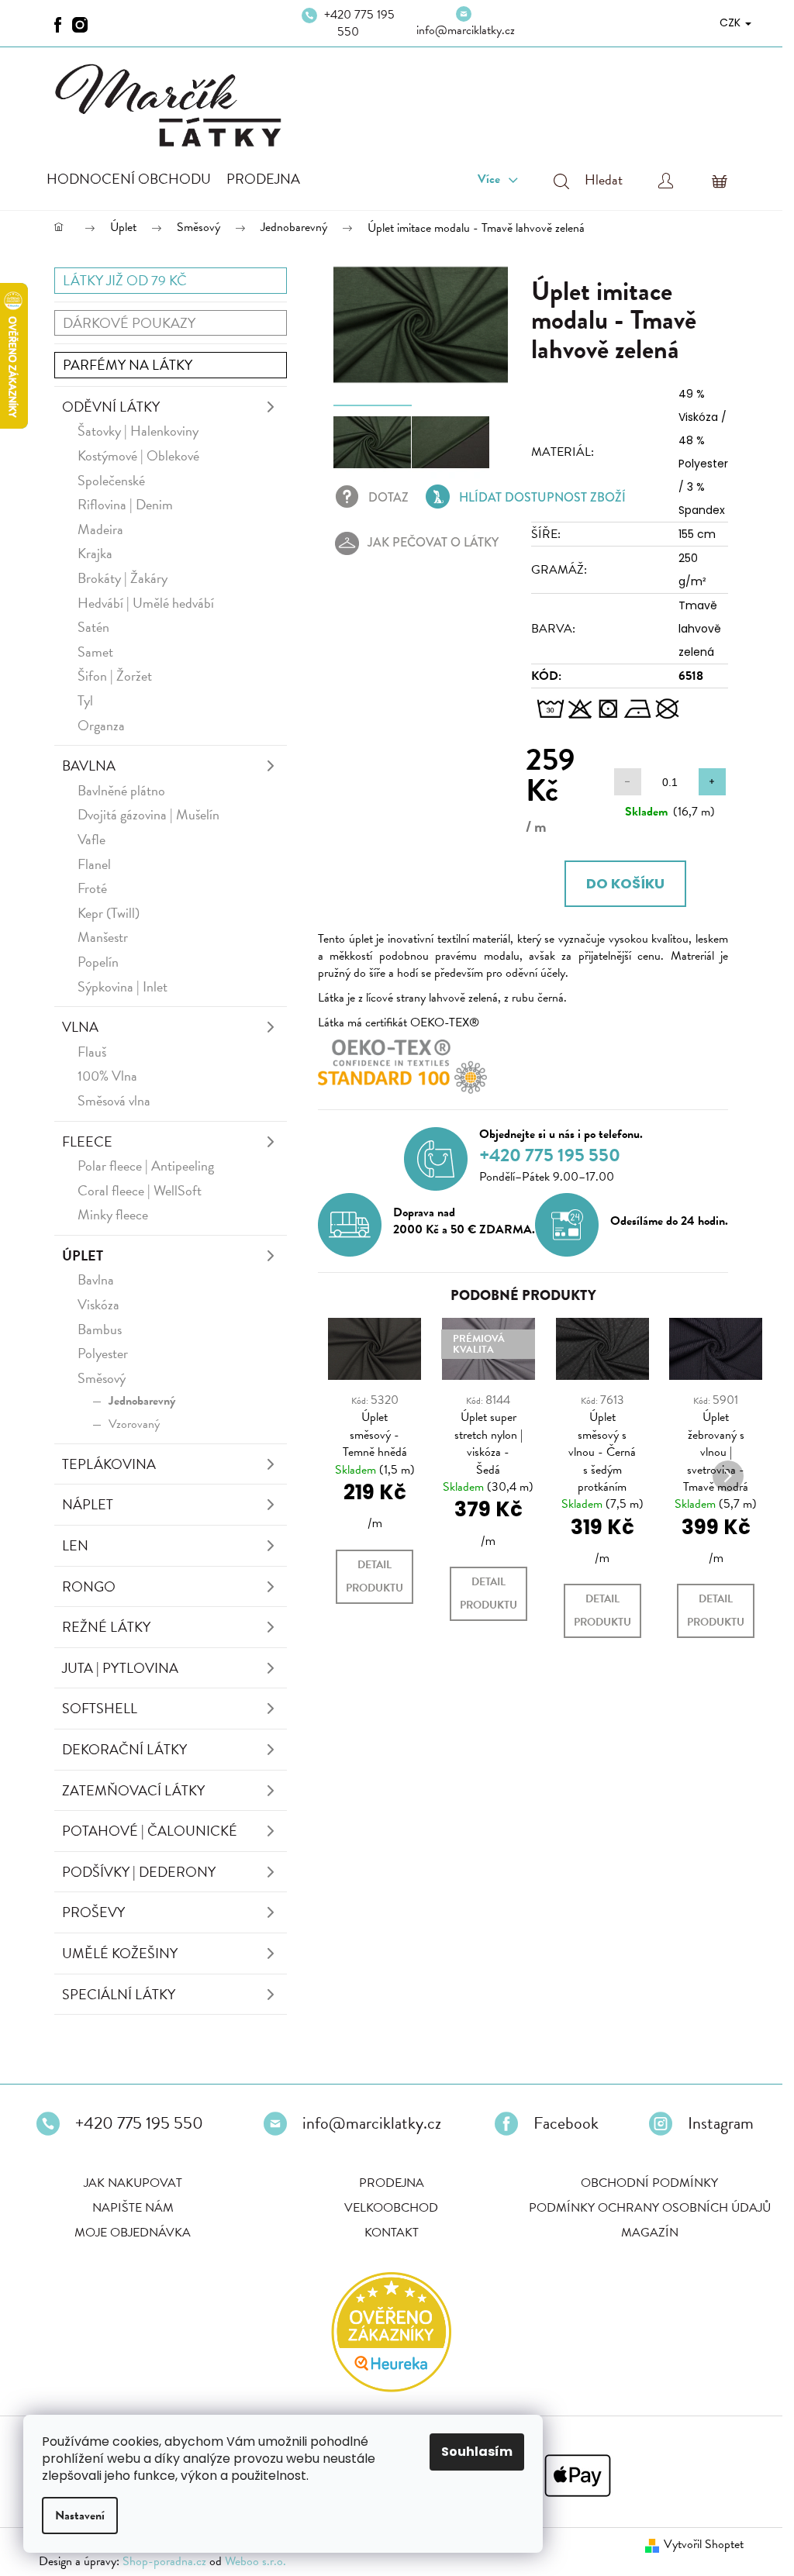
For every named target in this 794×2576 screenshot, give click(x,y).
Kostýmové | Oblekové (138, 455)
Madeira (100, 529)
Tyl (85, 700)
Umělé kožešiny (120, 1953)
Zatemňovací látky (133, 1790)
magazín (650, 2233)
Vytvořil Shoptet (704, 2544)
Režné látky (106, 1627)
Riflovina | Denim (125, 504)
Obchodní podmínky (649, 2183)
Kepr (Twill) (109, 913)
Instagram (721, 2123)
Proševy (93, 1912)
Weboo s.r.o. (255, 2561)
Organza (101, 725)
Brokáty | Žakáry (123, 578)
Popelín (98, 962)
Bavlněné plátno (121, 790)
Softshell (100, 1708)
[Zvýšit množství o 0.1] (712, 782)
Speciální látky (119, 1994)
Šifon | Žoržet (115, 676)
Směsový (102, 1378)
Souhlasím (477, 2452)
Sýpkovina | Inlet (123, 986)
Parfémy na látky (128, 365)
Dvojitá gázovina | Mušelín (148, 814)
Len (75, 1545)
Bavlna (89, 766)
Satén (93, 627)
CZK (732, 22)
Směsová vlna (114, 1100)
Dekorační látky (124, 1749)
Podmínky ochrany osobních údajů (650, 2208)
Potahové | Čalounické (150, 1831)
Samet (95, 652)
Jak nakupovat (133, 2183)
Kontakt (392, 2233)
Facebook (566, 2123)
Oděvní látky (111, 407)
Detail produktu (375, 1576)
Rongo (89, 1586)
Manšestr (103, 937)
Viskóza (98, 1304)
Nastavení (80, 2516)
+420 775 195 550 (359, 23)
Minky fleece (113, 1214)
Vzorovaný (134, 1424)
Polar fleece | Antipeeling (146, 1166)
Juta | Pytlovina (120, 1668)
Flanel (94, 864)
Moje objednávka (133, 2233)
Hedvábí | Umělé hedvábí (146, 603)
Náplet (88, 1504)
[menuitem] (129, 179)
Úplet (83, 1255)
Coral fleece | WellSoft (140, 1190)
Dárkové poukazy (129, 323)
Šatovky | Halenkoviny (138, 431)
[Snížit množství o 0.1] (628, 782)
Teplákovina (109, 1464)
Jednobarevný (142, 1401)
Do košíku (625, 883)
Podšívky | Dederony (139, 1872)
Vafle (91, 839)
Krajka (95, 553)
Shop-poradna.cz (164, 2561)
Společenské (111, 480)
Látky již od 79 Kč (125, 280)
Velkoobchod (391, 2208)
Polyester (103, 1353)
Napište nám (133, 2208)
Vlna (80, 1027)
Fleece (87, 1141)
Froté (92, 888)
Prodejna (392, 2183)
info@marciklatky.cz (466, 30)
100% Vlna (107, 1076)
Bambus (100, 1329)
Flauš (92, 1052)
